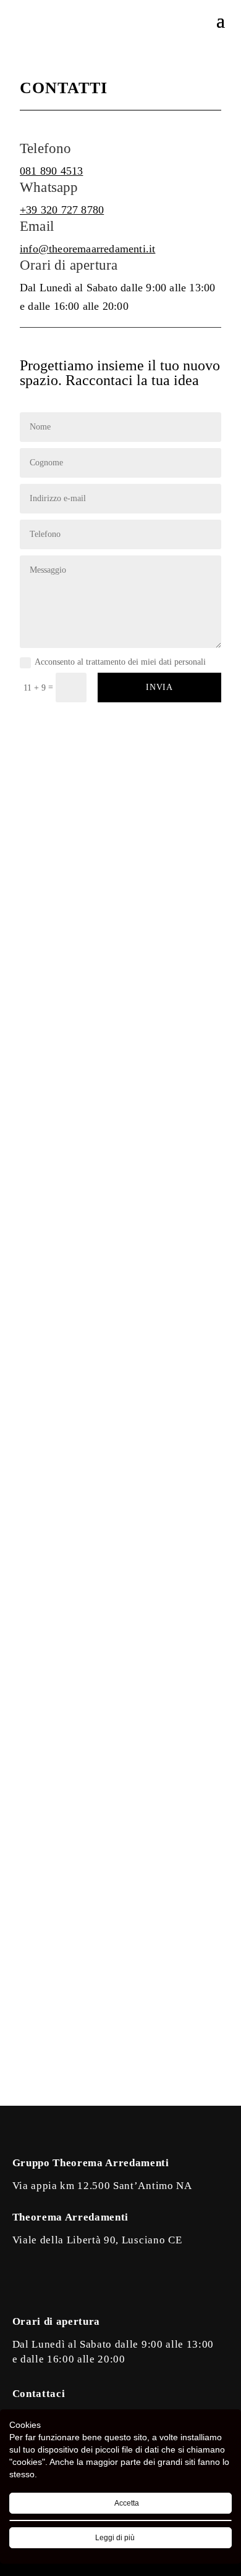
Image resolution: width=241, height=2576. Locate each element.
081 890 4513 (51, 171)
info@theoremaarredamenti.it (87, 249)
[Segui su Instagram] (47, 2283)
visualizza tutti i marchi (121, 1703)
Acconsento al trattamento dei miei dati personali (120, 662)
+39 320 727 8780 (62, 210)
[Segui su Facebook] (22, 2283)
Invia (159, 687)
